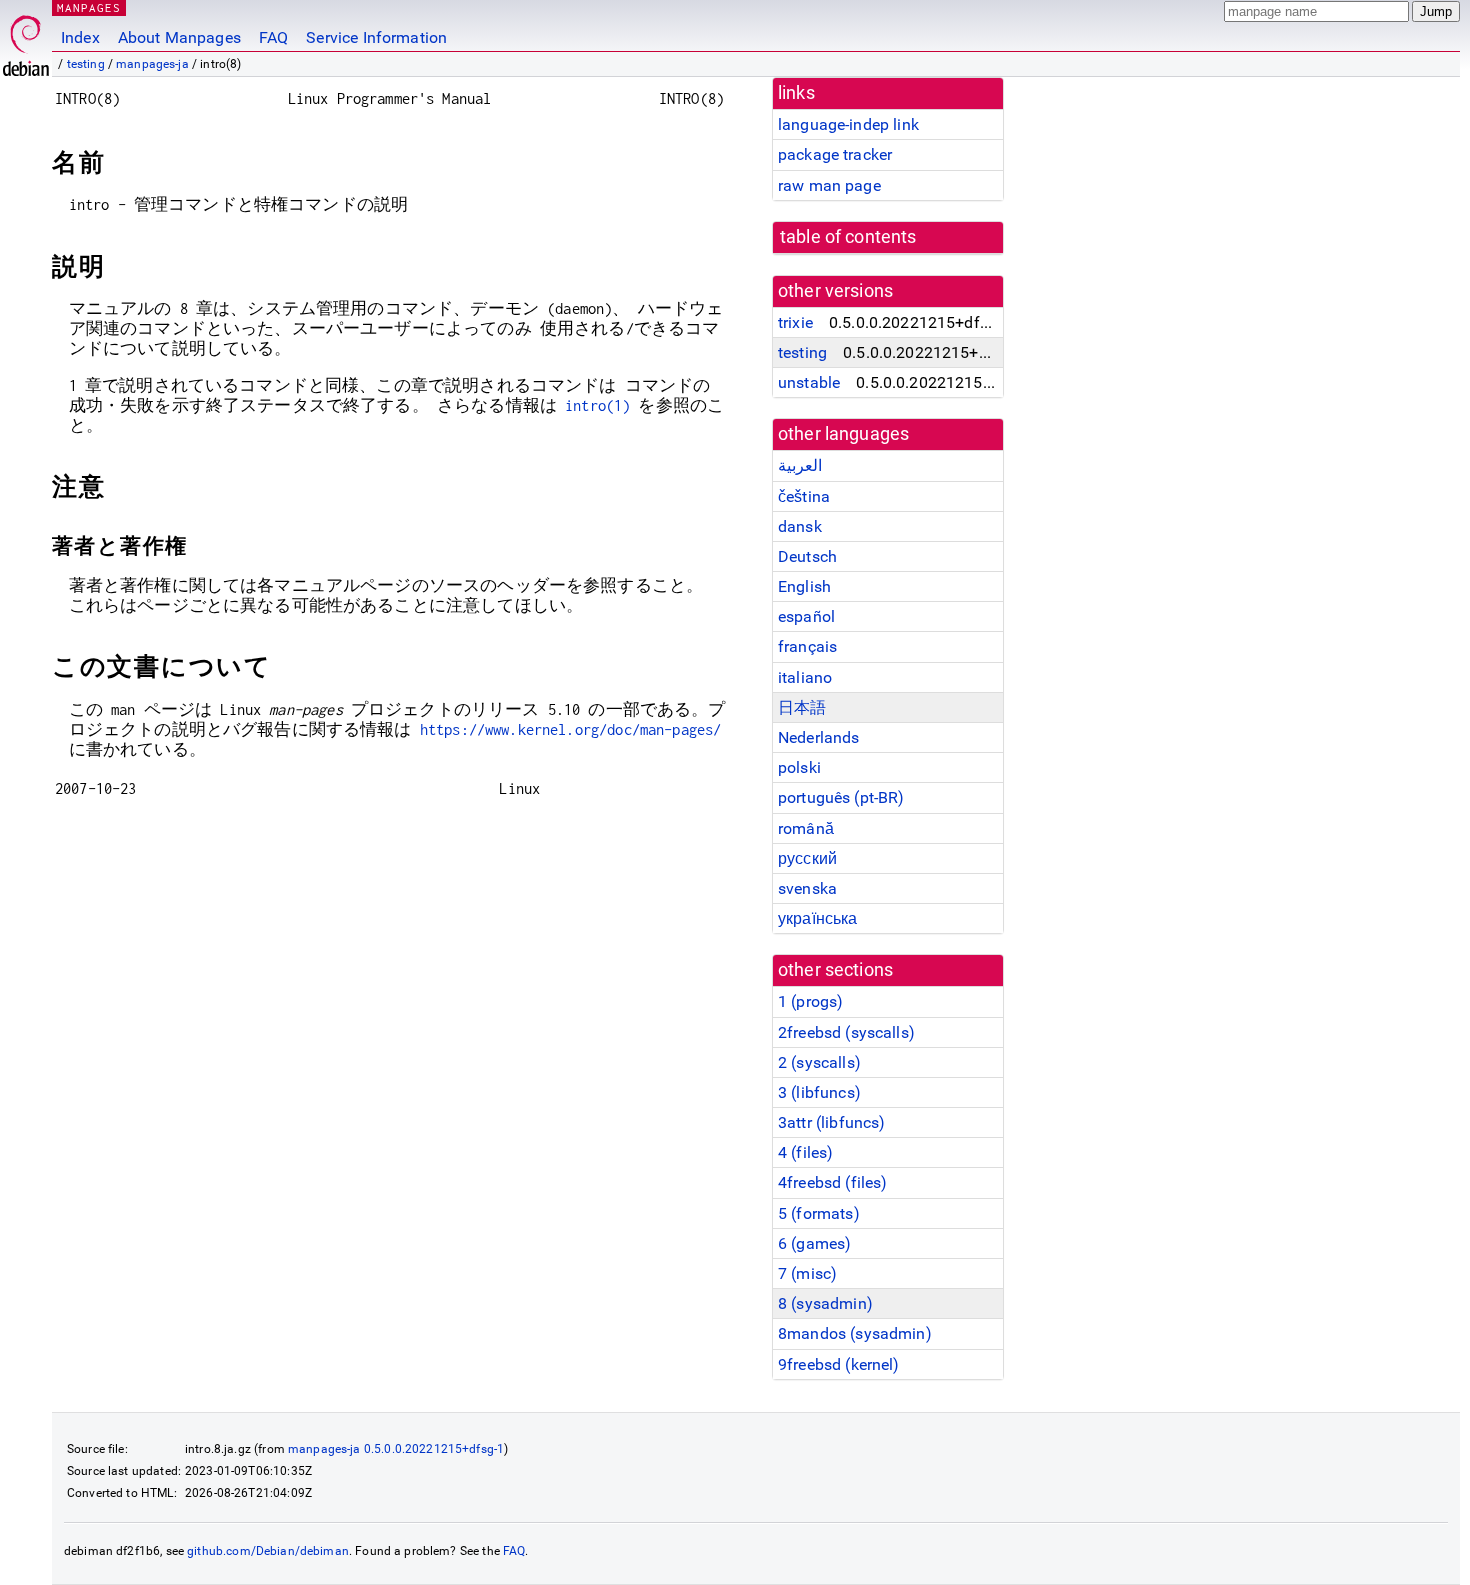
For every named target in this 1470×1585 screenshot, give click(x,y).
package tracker (835, 154)
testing (86, 64)
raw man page (829, 185)
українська (818, 918)
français (807, 646)
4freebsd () (832, 1182)
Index (80, 37)
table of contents (848, 237)
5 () (819, 1213)
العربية (800, 465)
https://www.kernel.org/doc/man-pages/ (571, 729)
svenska (807, 888)
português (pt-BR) (841, 797)
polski (799, 767)
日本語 (802, 707)
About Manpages (179, 37)
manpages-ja (152, 64)
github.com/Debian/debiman (268, 1551)
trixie (795, 322)
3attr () (831, 1122)
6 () (814, 1243)
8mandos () (855, 1333)
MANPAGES (89, 7)
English (804, 586)
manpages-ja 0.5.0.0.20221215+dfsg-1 (396, 1449)
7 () (807, 1273)
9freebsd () (839, 1364)
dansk (800, 526)
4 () (805, 1152)
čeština (804, 496)
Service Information (376, 37)
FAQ (273, 37)
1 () (810, 1001)
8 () (825, 1303)
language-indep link (848, 124)
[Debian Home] (26, 40)
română (806, 828)
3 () (819, 1092)
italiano (805, 677)
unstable (809, 382)
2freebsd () (846, 1032)
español (806, 616)
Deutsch (807, 556)
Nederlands (819, 737)
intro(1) (597, 405)
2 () (819, 1062)
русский (807, 858)
